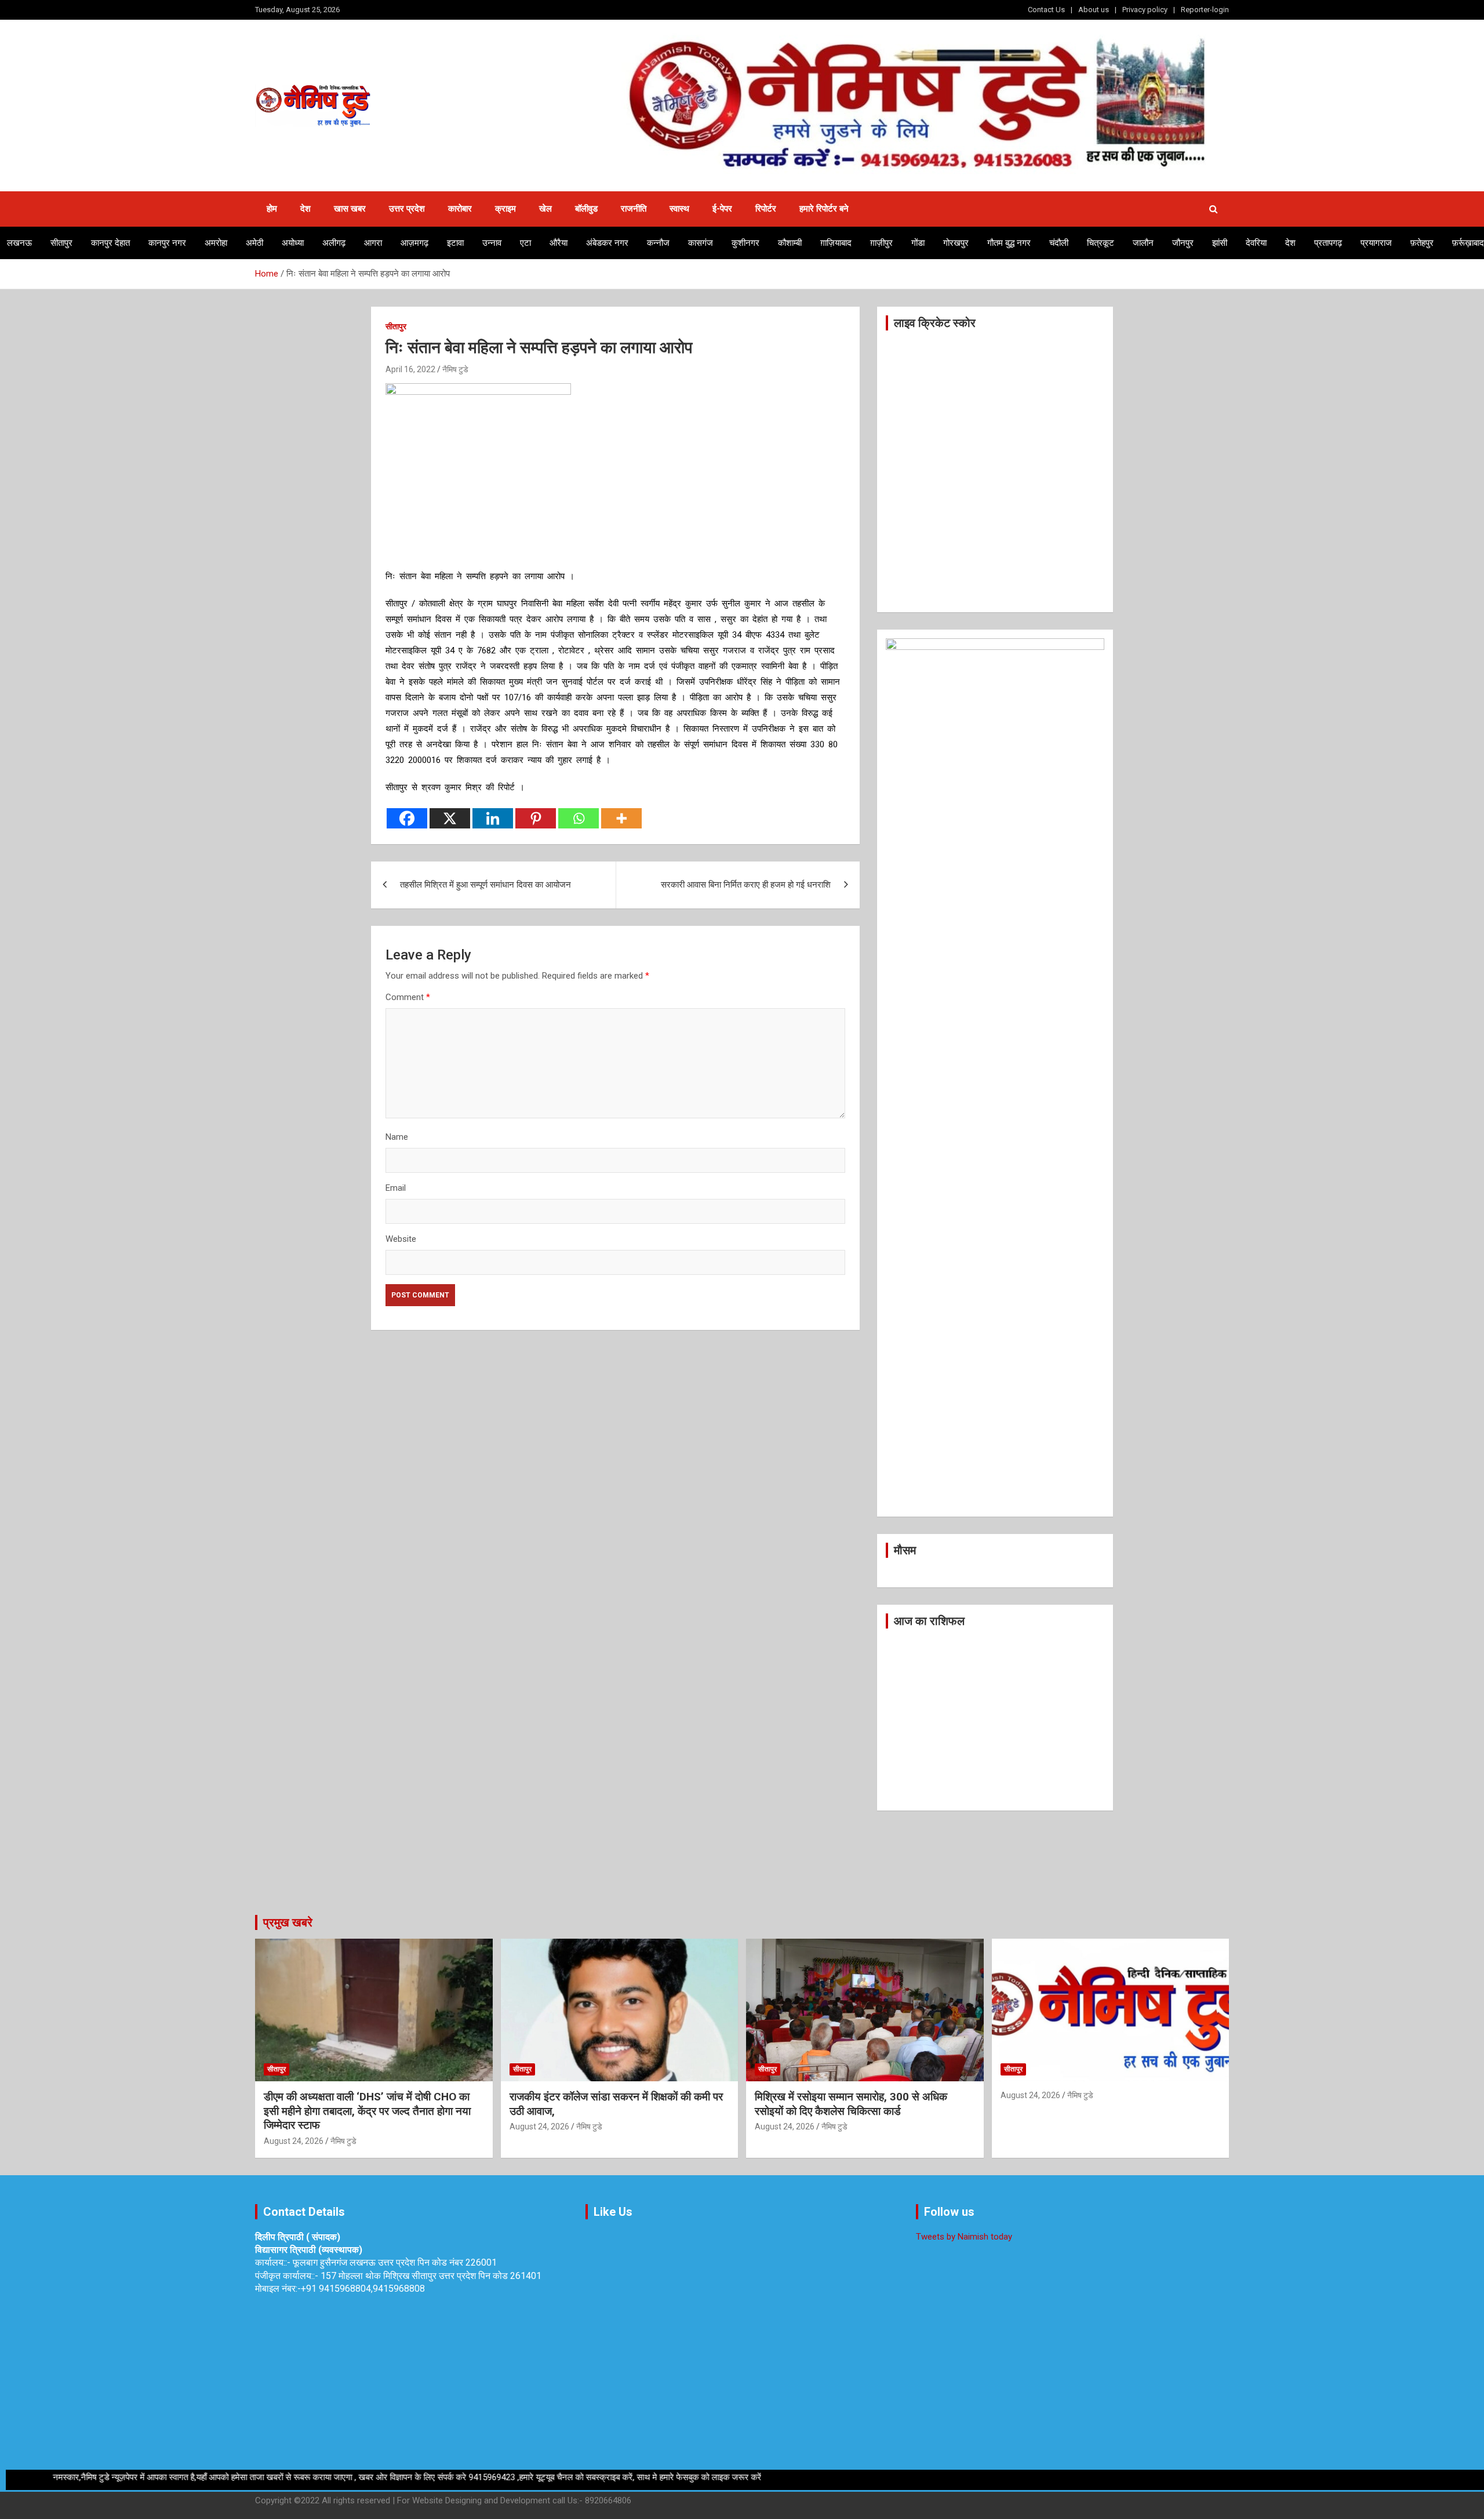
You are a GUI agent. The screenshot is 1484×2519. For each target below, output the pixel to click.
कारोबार (460, 209)
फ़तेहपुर (1422, 243)
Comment (408, 997)
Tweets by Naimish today (964, 2237)
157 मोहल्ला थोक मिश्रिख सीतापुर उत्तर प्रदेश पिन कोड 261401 (431, 2276)
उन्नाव (492, 243)
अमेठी (254, 243)
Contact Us (1046, 10)
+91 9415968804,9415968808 (363, 2289)
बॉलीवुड (586, 209)
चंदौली (1059, 243)
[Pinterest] (536, 818)
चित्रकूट (1101, 243)
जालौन (1143, 243)
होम (272, 209)
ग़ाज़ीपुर (881, 243)
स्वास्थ (679, 209)
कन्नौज (658, 243)
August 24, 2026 (294, 2141)
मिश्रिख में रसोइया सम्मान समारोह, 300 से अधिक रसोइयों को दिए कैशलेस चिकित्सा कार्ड (851, 2104)
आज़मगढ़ (414, 243)
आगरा (373, 243)
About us (1094, 10)
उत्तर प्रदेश (407, 209)
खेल (545, 209)
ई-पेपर (722, 209)
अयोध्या (293, 243)
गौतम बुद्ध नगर (1009, 243)
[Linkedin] (493, 818)
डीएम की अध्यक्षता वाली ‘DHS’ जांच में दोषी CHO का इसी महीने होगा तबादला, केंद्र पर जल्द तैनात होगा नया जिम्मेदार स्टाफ (367, 2111)
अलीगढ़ (334, 243)
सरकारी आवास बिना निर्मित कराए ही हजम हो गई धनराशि (746, 885)
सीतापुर (61, 243)
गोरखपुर (956, 243)
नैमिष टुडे (455, 369)
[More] (621, 818)
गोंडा (918, 243)
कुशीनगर (745, 243)
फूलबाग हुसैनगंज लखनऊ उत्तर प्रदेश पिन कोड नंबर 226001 (395, 2262)
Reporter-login (1205, 10)
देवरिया (1256, 243)
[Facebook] (407, 818)
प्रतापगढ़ (1328, 243)
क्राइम (505, 209)
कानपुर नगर (167, 243)
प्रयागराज (1376, 243)
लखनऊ (19, 243)
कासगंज (701, 243)
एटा (525, 243)
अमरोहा (216, 243)
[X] (450, 818)
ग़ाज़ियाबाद (836, 243)
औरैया (559, 243)
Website (401, 1239)
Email (396, 1188)
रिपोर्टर (766, 209)
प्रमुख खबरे (288, 1922)
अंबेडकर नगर (607, 243)
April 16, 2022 (410, 369)
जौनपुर (1183, 243)
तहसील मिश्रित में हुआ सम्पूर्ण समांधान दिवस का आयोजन (485, 885)
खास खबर (350, 209)
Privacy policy (1145, 10)
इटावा (455, 243)
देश (305, 209)
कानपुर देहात (110, 243)
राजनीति (634, 209)
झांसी (1220, 243)
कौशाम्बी (790, 243)
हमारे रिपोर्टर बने (824, 209)
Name (397, 1137)
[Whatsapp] (579, 818)
